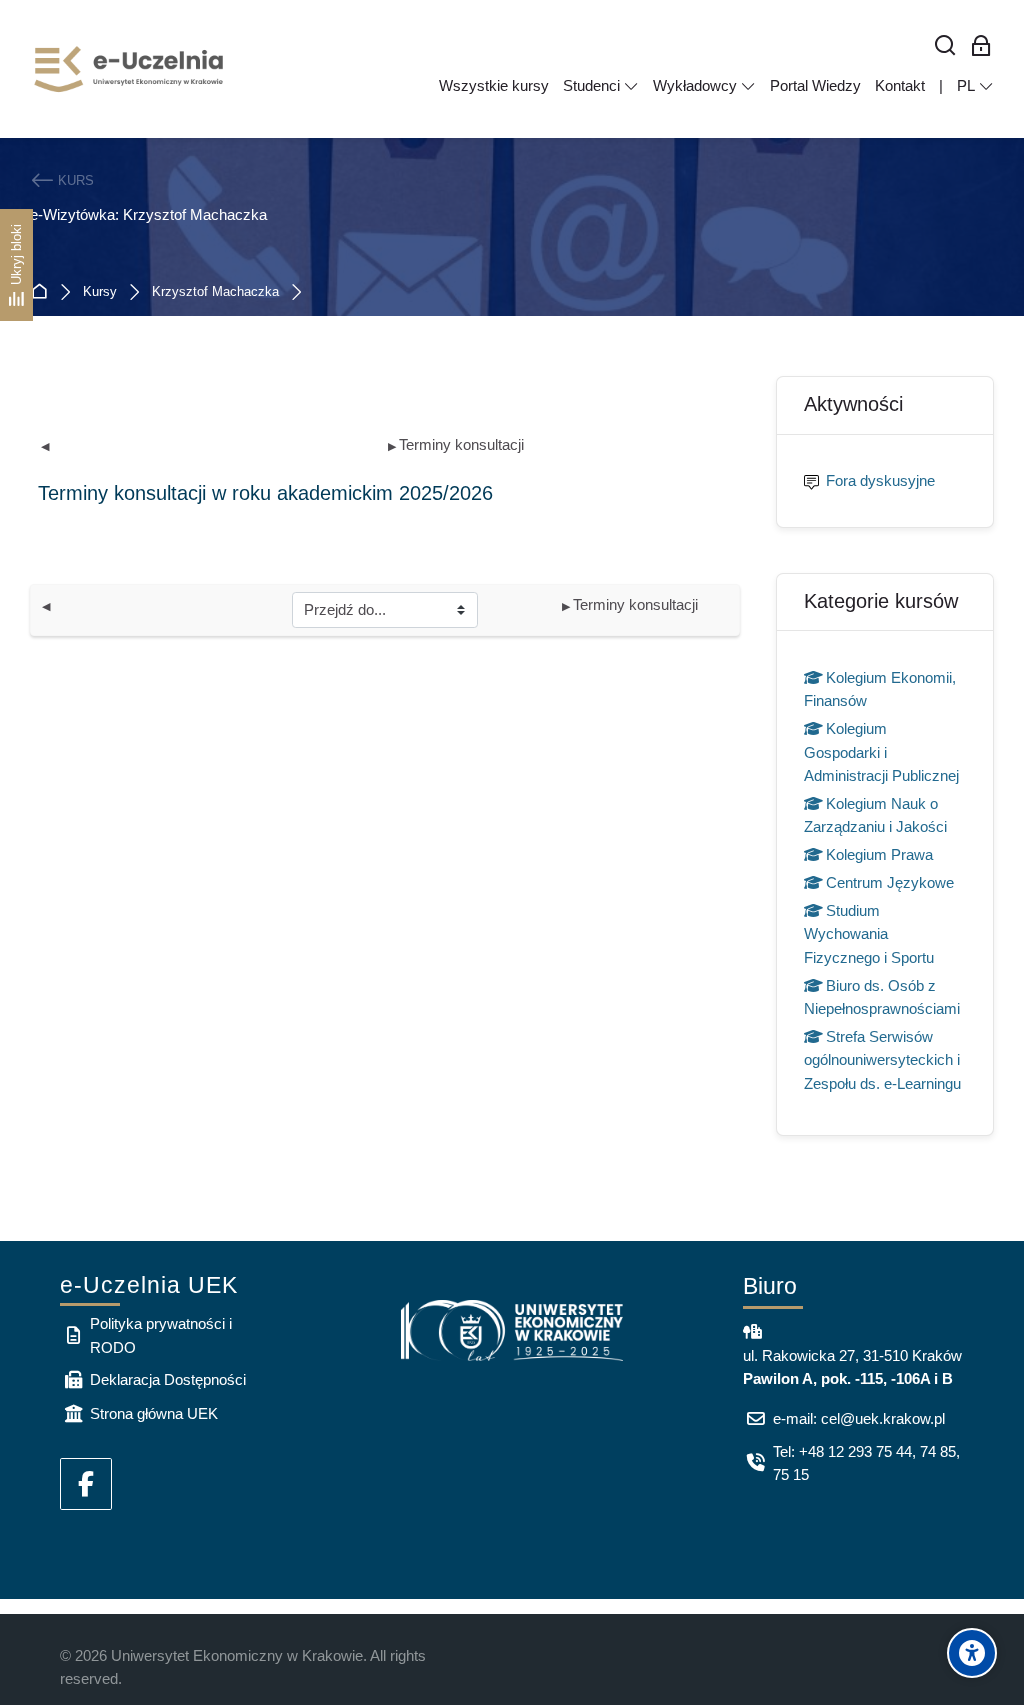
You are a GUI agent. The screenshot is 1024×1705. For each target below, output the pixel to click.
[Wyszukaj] (945, 46)
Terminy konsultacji (456, 444)
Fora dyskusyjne (880, 480)
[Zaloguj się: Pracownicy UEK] (981, 46)
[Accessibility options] (972, 1653)
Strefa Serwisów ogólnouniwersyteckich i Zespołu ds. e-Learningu (882, 1060)
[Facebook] (86, 1484)
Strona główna (43, 292)
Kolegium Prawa (879, 854)
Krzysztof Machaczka (215, 292)
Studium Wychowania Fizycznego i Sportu (869, 934)
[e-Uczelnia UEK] (130, 69)
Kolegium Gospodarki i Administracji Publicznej (881, 752)
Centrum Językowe (890, 882)
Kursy (100, 292)
